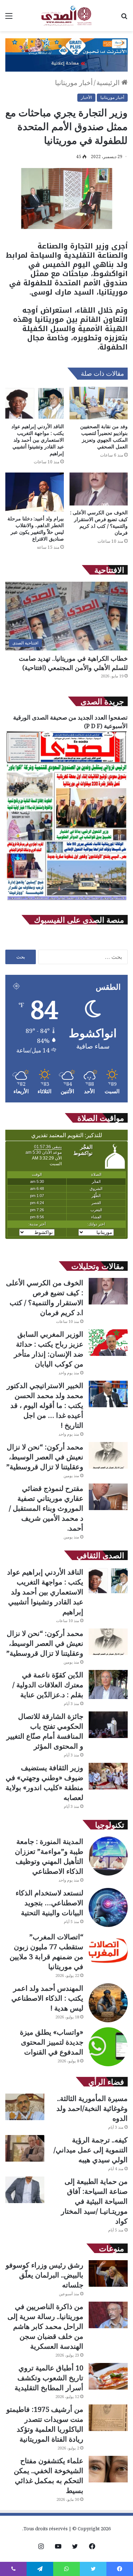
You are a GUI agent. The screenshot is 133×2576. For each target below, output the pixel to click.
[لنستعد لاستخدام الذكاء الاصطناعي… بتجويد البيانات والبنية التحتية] (108, 1907)
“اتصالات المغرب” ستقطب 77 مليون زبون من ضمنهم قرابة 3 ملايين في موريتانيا (46, 1952)
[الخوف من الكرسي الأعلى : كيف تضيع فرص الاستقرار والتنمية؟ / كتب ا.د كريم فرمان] (99, 489)
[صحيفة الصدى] (66, 16)
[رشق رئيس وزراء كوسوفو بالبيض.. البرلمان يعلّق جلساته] (108, 2273)
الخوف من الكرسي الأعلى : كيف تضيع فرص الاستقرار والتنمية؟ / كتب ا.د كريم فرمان (99, 523)
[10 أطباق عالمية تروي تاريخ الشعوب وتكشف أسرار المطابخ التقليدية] (108, 2376)
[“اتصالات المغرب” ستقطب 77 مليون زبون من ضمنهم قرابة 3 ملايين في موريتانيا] (108, 1951)
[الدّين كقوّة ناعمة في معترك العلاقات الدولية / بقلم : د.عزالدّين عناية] (108, 1685)
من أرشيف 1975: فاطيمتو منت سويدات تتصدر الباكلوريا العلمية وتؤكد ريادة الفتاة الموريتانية (45, 2424)
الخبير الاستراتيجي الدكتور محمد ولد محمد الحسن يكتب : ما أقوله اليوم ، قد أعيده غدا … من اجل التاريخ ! (45, 1405)
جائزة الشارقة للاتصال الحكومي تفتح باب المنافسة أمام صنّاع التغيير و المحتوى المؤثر (45, 1731)
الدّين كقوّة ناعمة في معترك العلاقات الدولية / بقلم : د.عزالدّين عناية (48, 1685)
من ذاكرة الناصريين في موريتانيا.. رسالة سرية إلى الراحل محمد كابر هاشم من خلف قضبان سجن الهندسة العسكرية (45, 2326)
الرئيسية (109, 83)
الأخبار (86, 97)
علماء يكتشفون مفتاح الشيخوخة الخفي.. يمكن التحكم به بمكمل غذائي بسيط (49, 2476)
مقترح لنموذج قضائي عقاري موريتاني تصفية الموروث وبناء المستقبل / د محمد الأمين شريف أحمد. (46, 1508)
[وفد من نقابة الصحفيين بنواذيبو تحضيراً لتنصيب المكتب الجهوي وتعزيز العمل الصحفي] (99, 403)
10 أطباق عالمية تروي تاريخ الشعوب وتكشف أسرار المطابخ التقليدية (49, 2378)
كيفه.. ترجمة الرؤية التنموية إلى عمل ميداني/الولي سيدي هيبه (91, 2150)
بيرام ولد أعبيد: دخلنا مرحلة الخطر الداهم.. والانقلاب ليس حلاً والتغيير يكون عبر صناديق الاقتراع (36, 529)
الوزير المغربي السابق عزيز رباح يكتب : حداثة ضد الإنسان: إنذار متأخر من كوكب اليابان (49, 1349)
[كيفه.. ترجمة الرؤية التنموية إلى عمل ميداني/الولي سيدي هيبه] (25, 2148)
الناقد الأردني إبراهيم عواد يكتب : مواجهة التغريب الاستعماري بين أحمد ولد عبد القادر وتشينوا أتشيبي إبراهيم (38, 440)
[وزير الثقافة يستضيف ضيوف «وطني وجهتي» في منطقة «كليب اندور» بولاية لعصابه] (108, 1776)
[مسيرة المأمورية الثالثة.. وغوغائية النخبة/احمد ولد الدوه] (25, 2107)
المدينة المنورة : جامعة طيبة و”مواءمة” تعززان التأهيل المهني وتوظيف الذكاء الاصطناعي (49, 1856)
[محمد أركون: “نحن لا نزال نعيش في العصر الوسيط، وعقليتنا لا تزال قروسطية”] (108, 1455)
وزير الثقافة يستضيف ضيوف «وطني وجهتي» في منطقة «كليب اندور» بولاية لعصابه (45, 1782)
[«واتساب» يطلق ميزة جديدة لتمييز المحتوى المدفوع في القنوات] (108, 2047)
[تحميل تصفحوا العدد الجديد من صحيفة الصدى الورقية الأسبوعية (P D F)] (66, 900)
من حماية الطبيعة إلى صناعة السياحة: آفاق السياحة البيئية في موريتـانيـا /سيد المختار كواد (94, 2201)
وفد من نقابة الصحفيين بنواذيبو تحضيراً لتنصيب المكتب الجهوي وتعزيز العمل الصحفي (104, 436)
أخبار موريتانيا (74, 83)
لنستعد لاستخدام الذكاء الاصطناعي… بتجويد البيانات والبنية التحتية (49, 1903)
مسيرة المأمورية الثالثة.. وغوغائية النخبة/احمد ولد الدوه (92, 2108)
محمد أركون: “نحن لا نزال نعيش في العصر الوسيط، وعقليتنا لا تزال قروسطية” (45, 1457)
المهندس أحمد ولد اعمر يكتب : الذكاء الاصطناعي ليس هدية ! (47, 1998)
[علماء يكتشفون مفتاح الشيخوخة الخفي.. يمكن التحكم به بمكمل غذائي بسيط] (108, 2469)
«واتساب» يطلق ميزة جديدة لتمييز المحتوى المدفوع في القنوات (52, 2042)
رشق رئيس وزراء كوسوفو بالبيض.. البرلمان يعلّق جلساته (45, 2275)
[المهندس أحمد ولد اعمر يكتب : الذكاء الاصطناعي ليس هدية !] (108, 2003)
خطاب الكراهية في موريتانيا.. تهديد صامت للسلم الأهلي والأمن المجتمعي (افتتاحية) (73, 663)
